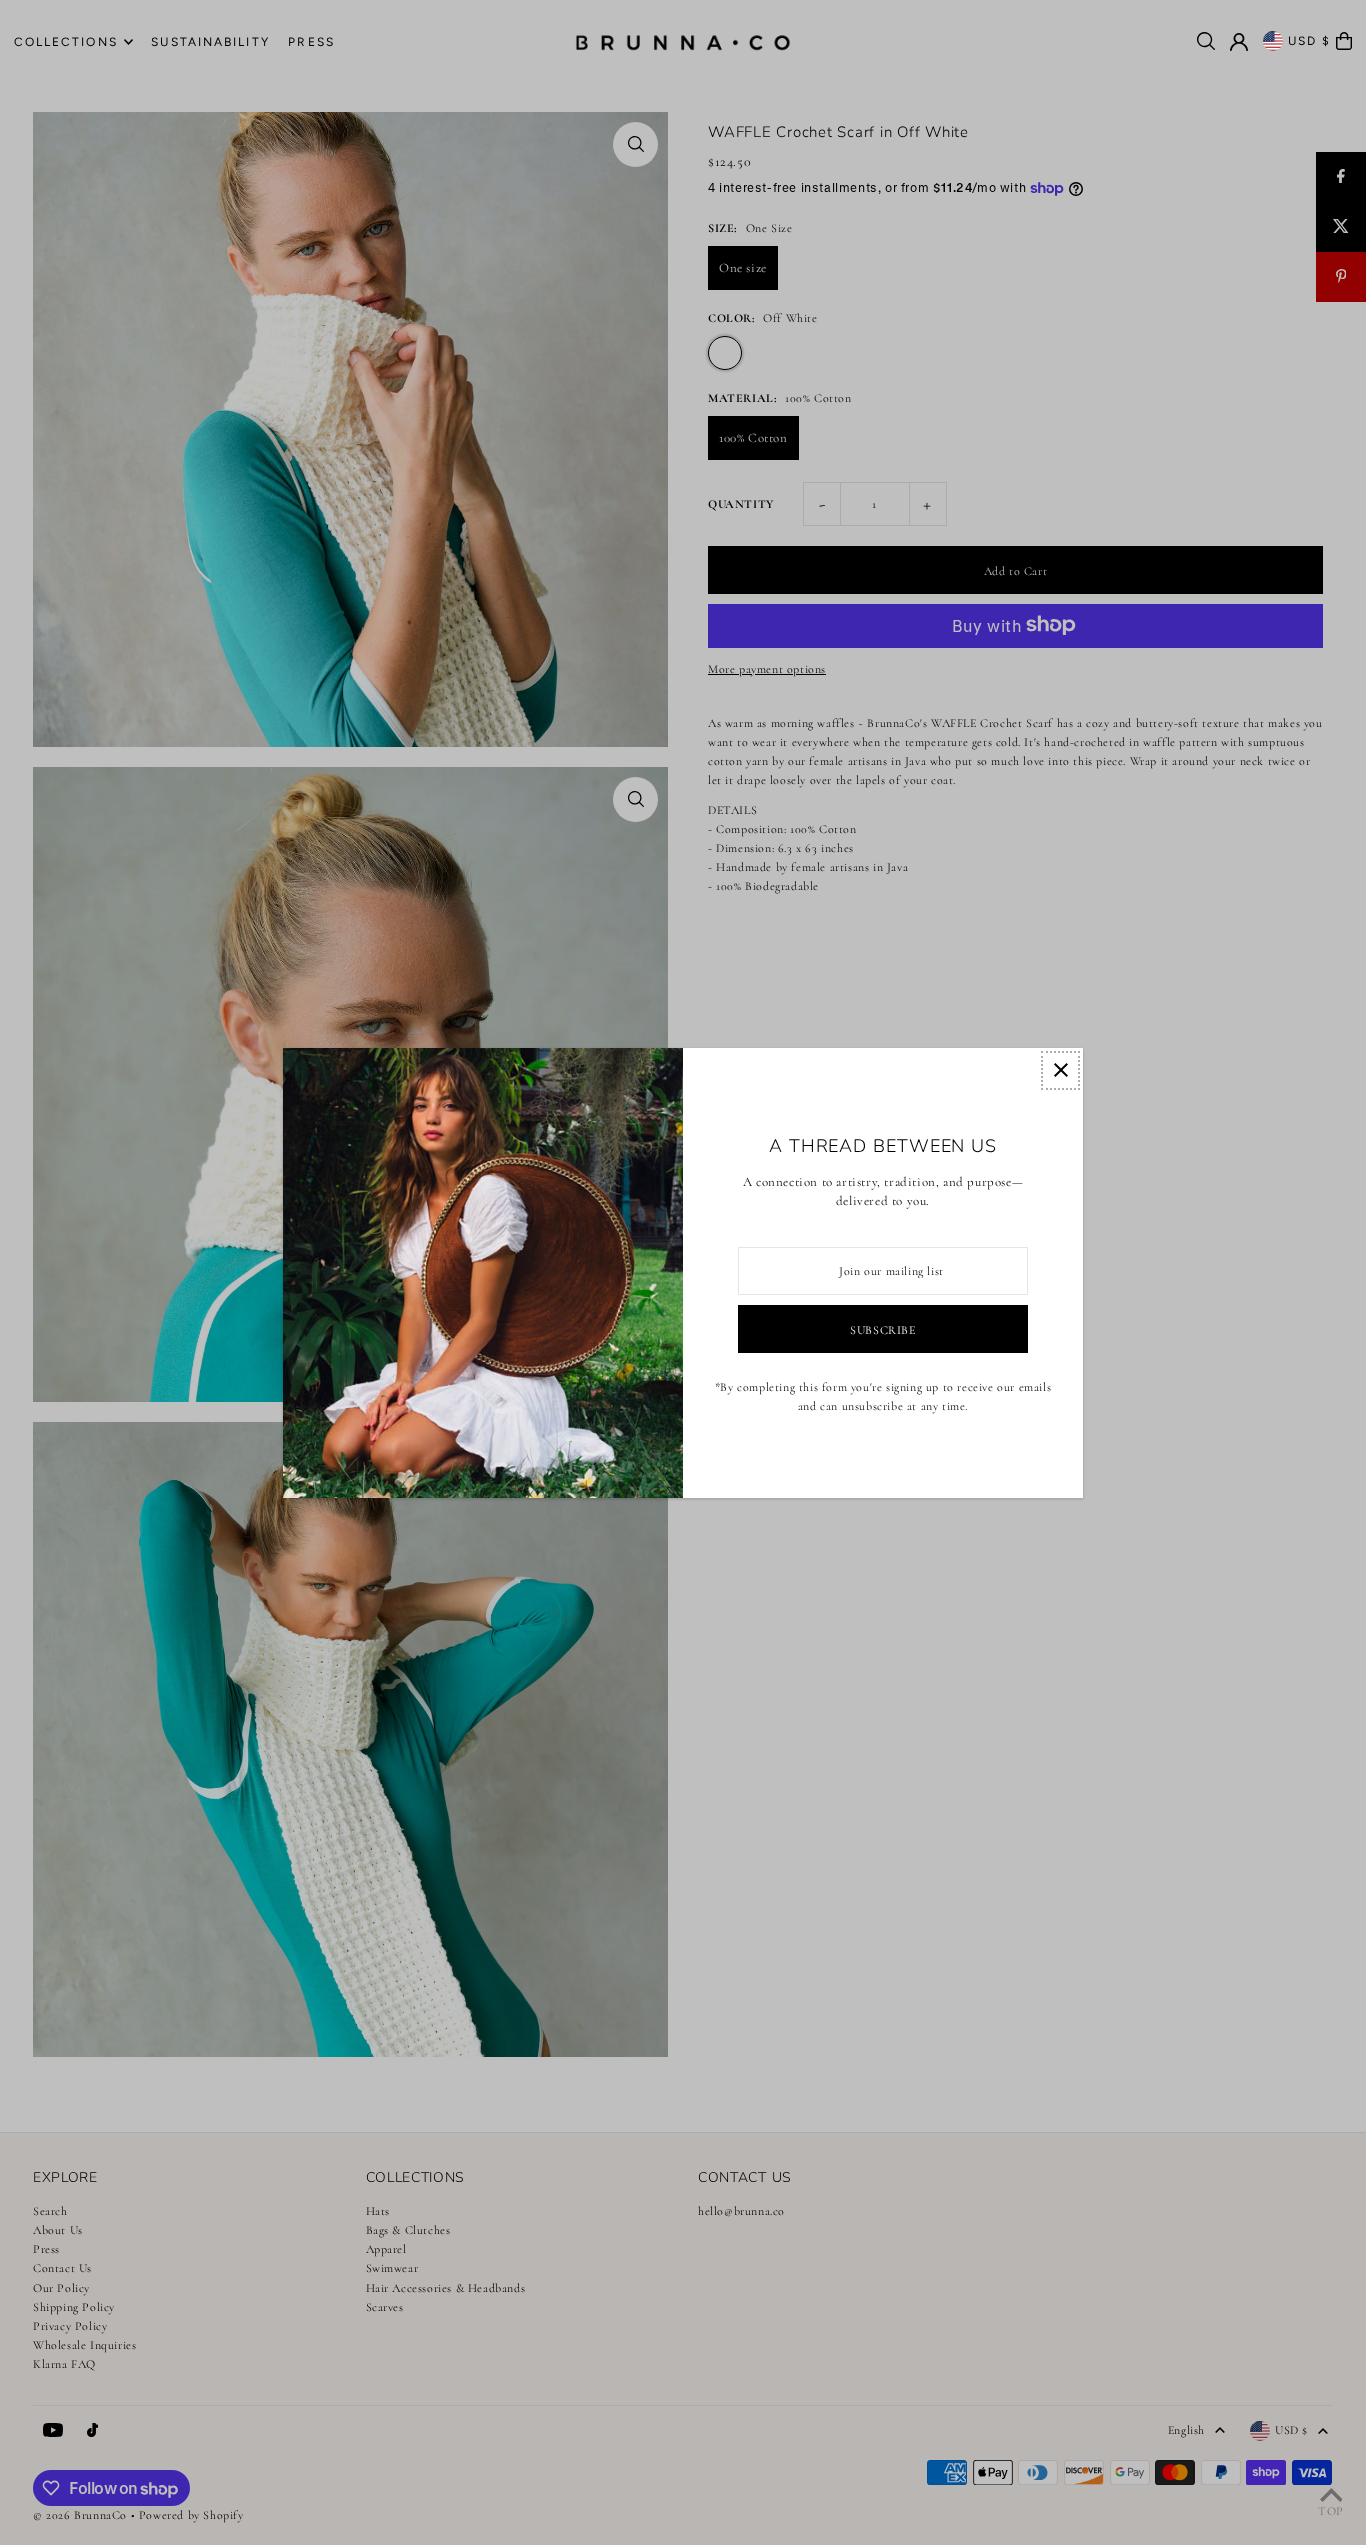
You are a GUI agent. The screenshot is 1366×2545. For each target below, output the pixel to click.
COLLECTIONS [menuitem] (66, 42)
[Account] (1239, 42)
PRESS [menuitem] (311, 42)
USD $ (1310, 41)
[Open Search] (1206, 41)
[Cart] (1344, 41)
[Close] (1060, 1070)
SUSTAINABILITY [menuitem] (210, 42)
